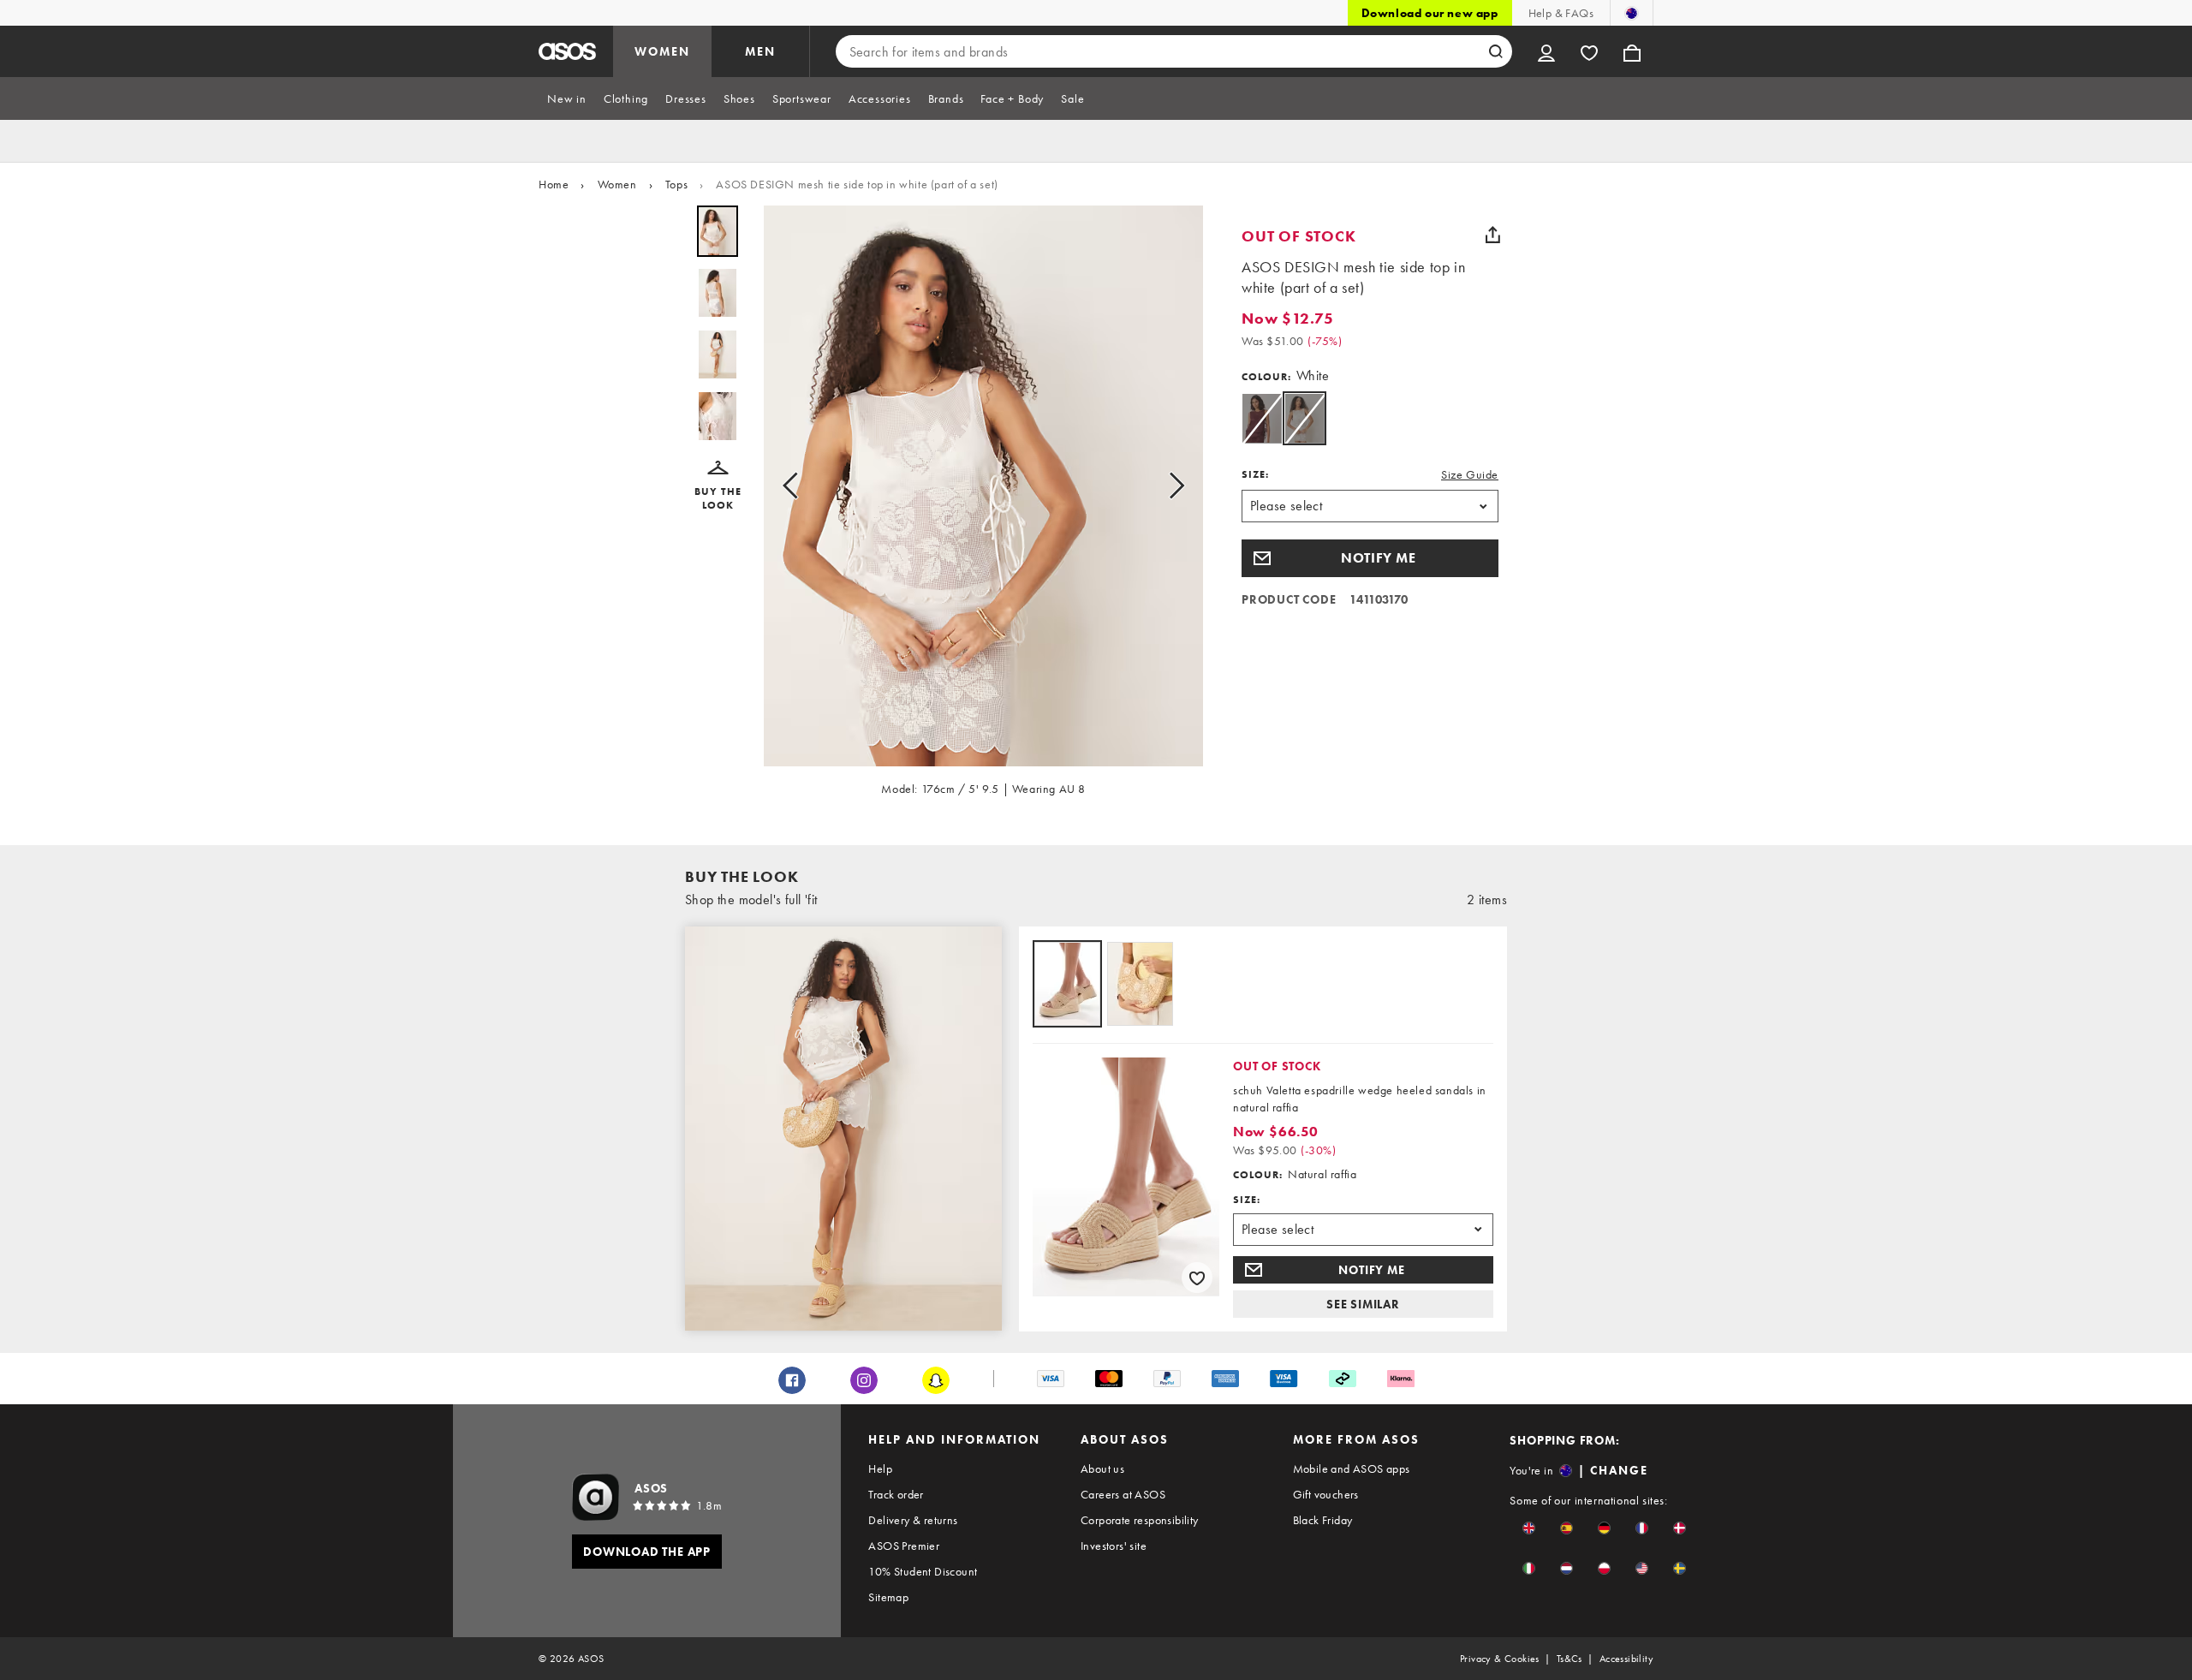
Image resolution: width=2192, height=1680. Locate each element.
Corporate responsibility (1140, 1520)
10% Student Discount (923, 1571)
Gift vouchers (1326, 1494)
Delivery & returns (913, 1520)
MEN (760, 51)
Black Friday (1323, 1520)
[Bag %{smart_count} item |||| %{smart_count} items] (1632, 51)
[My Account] (1546, 51)
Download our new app (1430, 13)
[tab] (567, 98)
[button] (718, 486)
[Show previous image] (795, 486)
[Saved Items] (1589, 51)
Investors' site (1114, 1546)
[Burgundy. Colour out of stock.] (1262, 418)
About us (1102, 1469)
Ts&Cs (1570, 1659)
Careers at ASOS (1123, 1494)
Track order (896, 1494)
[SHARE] (1492, 235)
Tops (676, 184)
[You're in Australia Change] (1632, 13)
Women (617, 184)
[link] (1304, 418)
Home (554, 184)
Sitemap (888, 1597)
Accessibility (1626, 1659)
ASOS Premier (904, 1546)
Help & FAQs (1561, 13)
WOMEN (662, 51)
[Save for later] (1197, 1278)
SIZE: (1255, 474)
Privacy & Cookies (1500, 1659)
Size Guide (1470, 474)
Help (880, 1469)
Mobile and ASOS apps (1352, 1469)
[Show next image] (1171, 486)
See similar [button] (1363, 1304)
